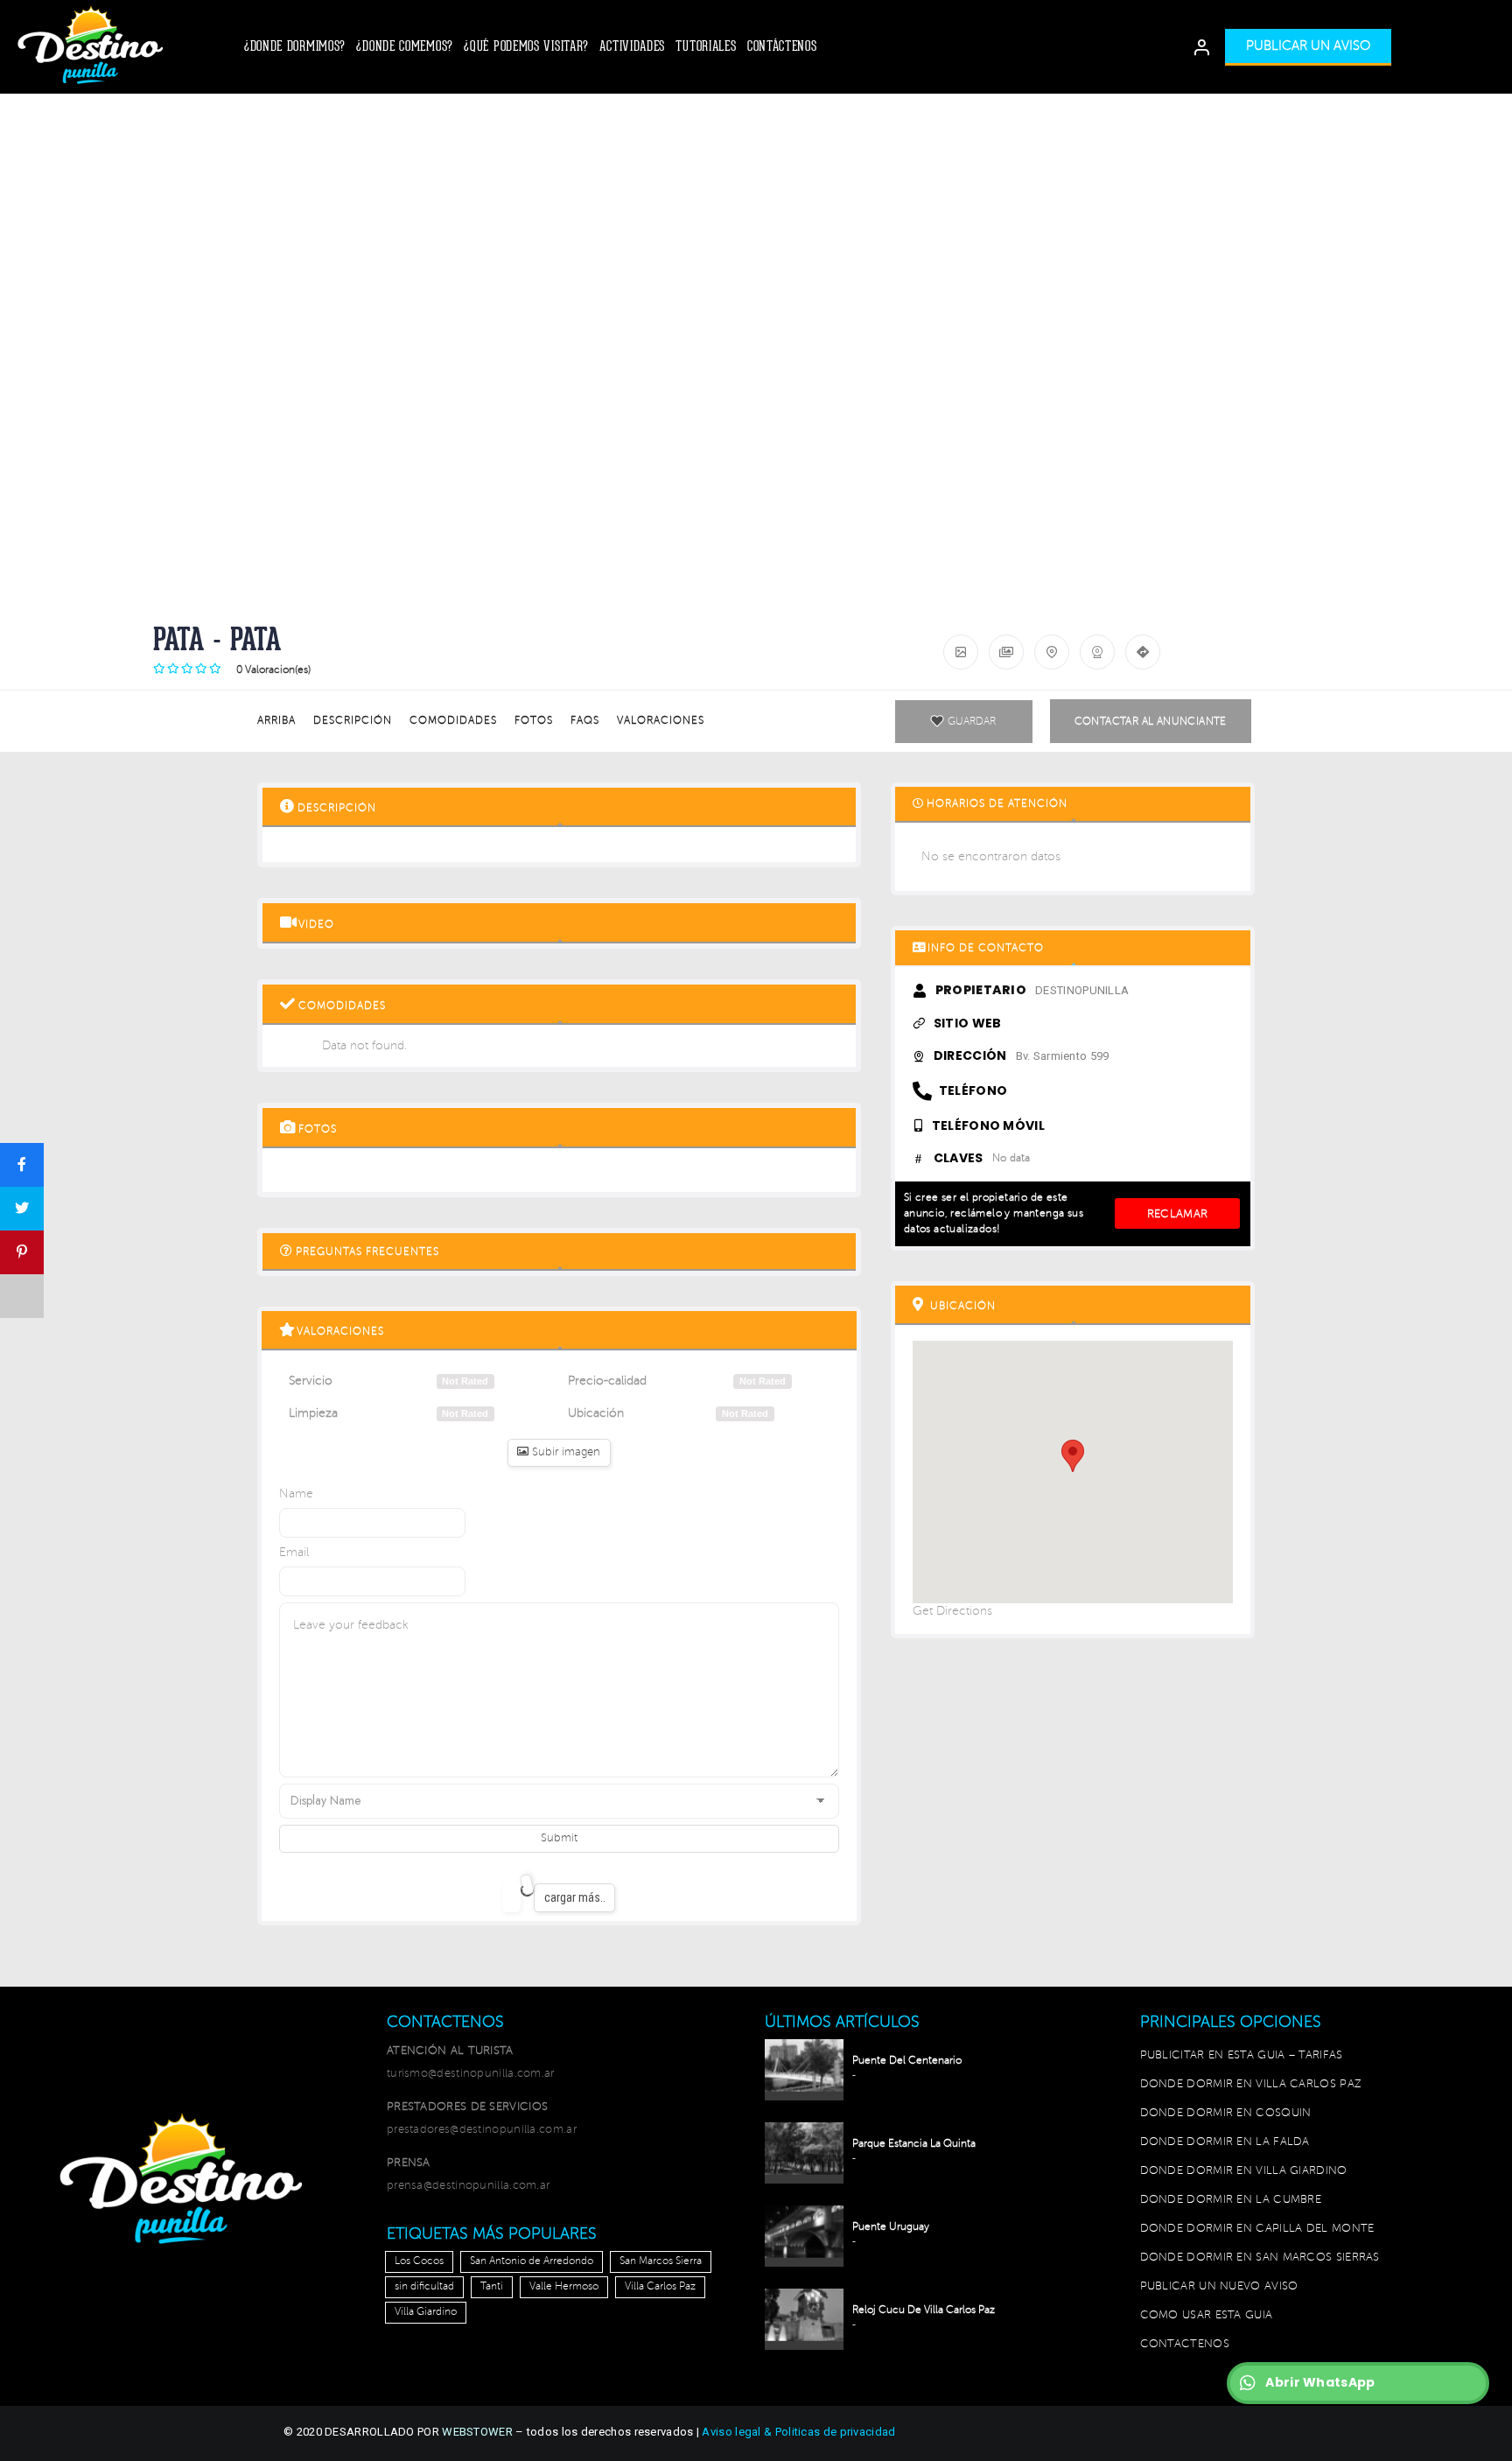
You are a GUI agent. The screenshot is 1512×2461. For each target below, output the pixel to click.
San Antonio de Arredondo (532, 2261)
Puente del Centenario (907, 2061)
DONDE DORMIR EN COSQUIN (1226, 2113)
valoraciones (661, 721)
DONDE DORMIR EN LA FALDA (1225, 2142)
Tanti (492, 2286)
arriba (276, 721)
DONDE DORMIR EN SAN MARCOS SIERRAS (1260, 2257)
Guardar (972, 722)
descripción (353, 721)
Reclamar (1177, 1214)
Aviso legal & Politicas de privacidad (798, 2432)
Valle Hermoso (564, 2286)
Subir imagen (564, 1452)
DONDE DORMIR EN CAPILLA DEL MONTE (1257, 2228)
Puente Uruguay (891, 2227)
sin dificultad (424, 2286)
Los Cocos (419, 2261)
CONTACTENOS (1185, 2344)
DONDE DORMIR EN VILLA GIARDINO (1244, 2170)
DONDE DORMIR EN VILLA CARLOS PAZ (1251, 2084)
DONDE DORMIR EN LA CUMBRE (1231, 2199)
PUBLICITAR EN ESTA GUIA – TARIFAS (1242, 2055)
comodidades (453, 721)
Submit (559, 1838)
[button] (1308, 47)
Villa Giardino (426, 2312)
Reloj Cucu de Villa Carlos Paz (924, 2310)
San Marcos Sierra (661, 2261)
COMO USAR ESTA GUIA (1207, 2315)
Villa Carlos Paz (660, 2286)
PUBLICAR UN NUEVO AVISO (1219, 2286)
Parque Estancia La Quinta (914, 2144)
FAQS (585, 721)
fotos (534, 721)
